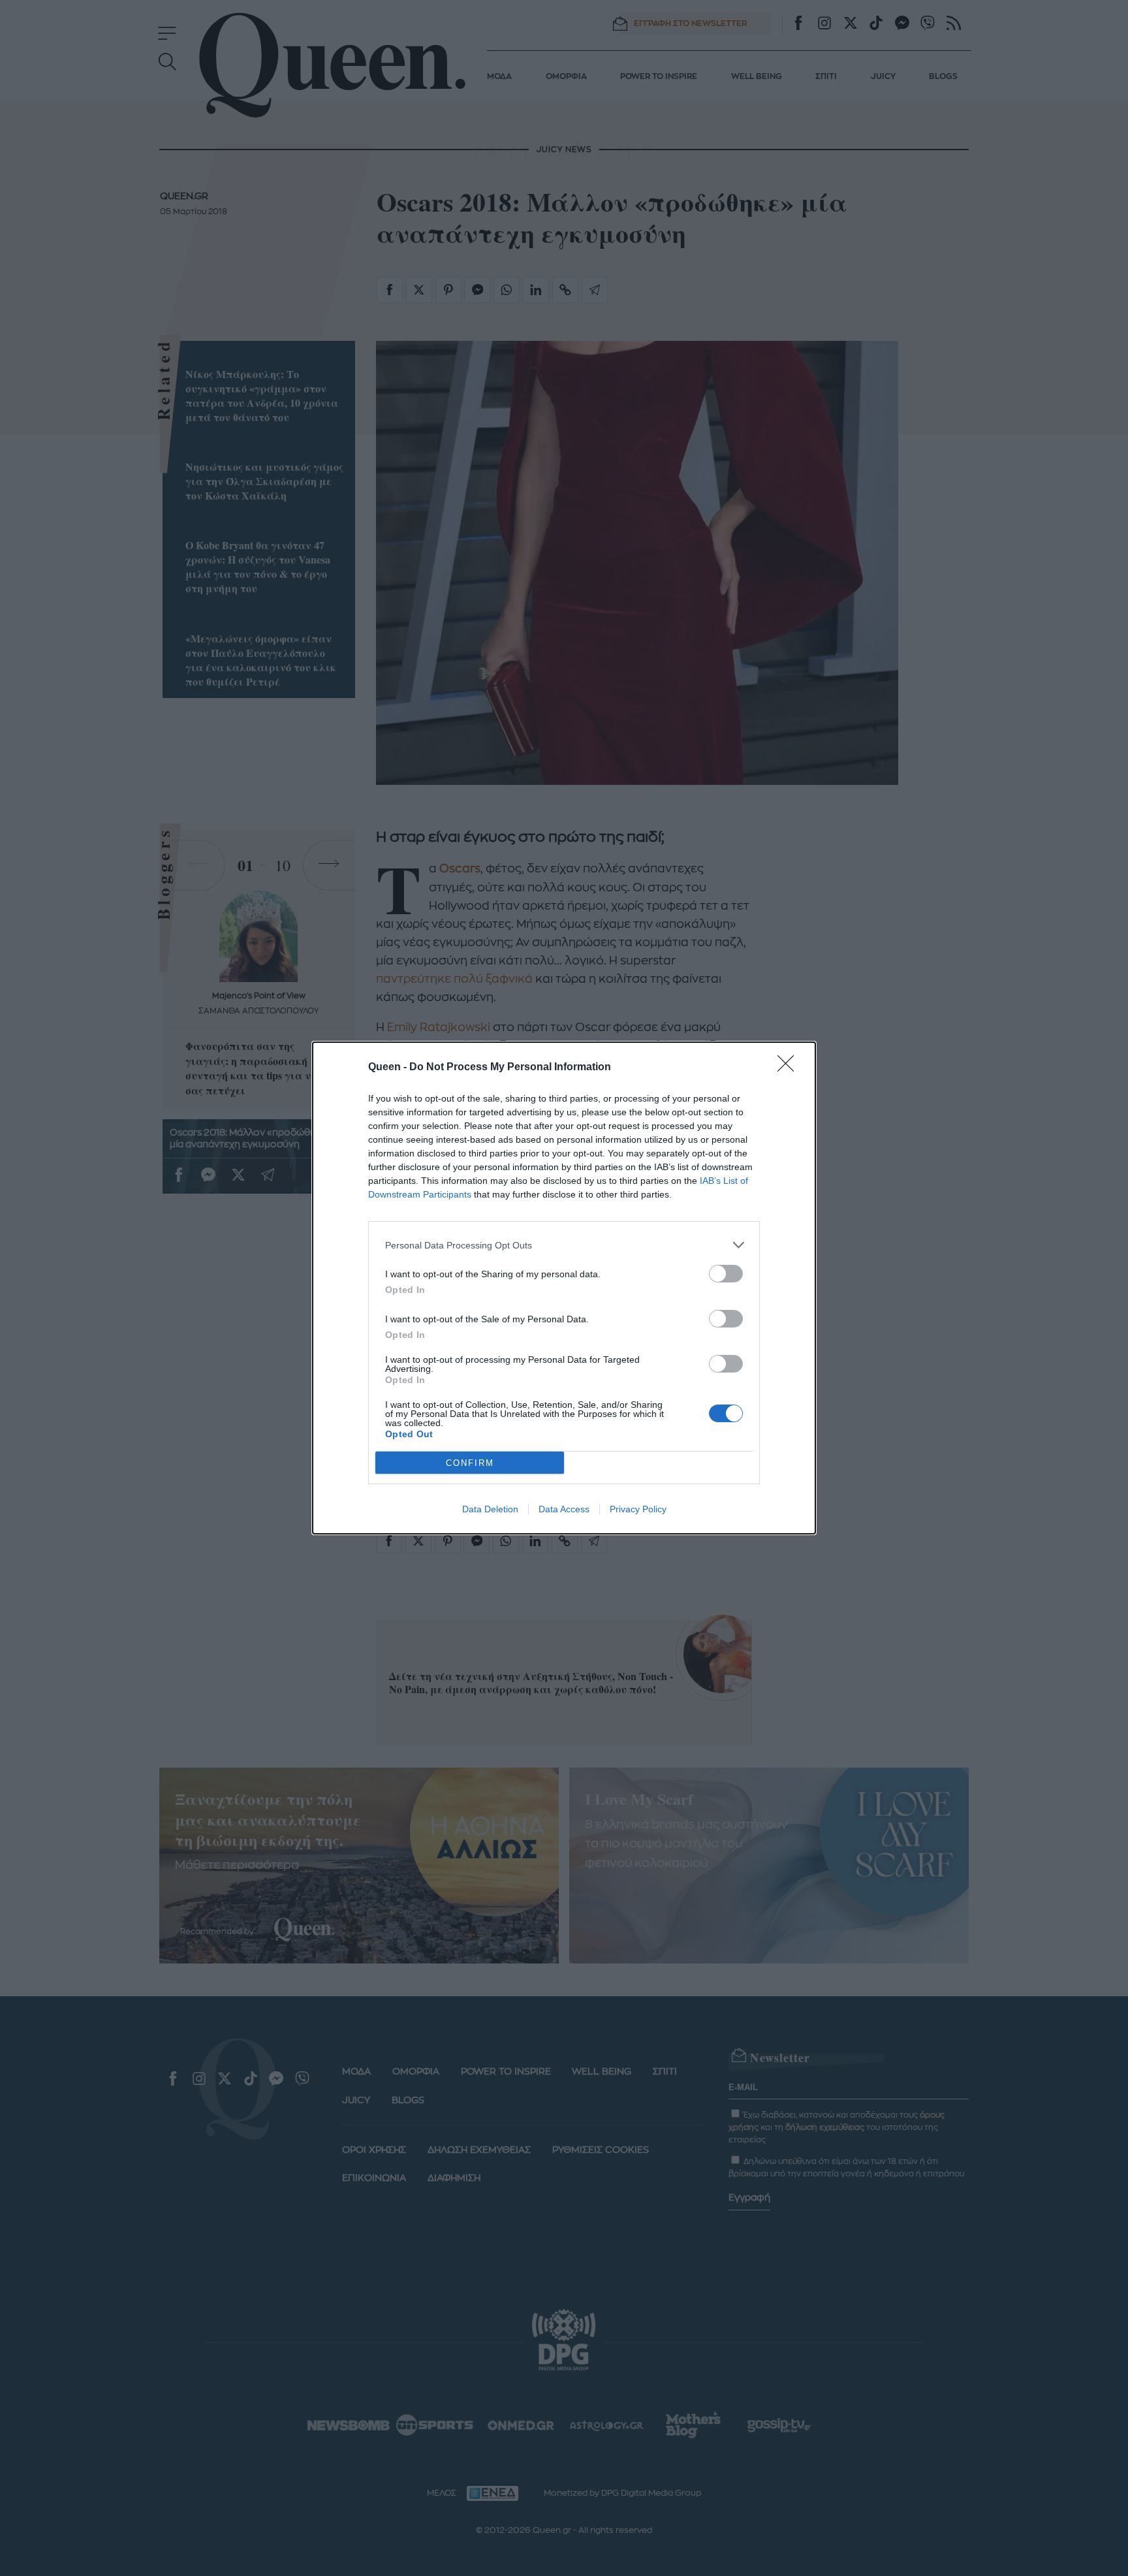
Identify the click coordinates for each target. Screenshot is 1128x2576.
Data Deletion (490, 1509)
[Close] (790, 1068)
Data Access (564, 1509)
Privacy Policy (638, 1509)
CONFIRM (470, 1463)
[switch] (726, 1274)
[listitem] (564, 1245)
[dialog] (564, 1288)
